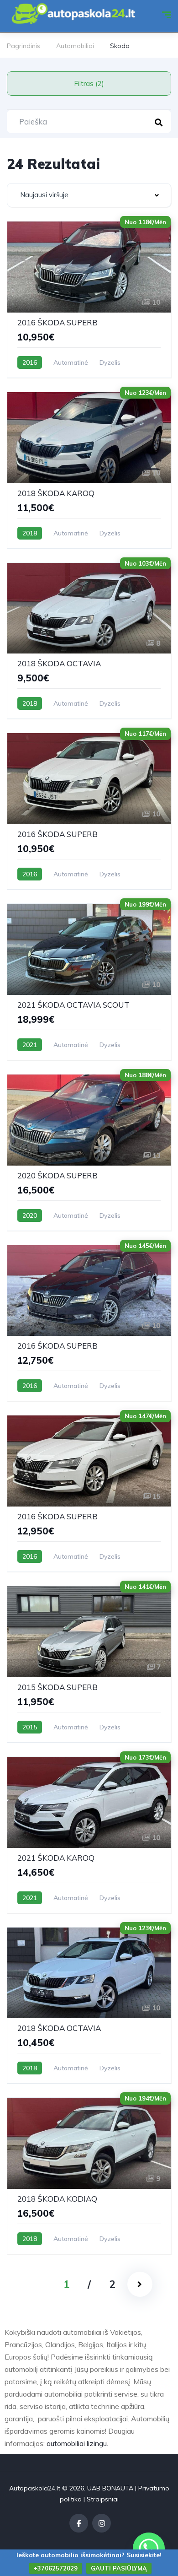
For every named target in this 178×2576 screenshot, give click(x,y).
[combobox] (89, 195)
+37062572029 (56, 2568)
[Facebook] (79, 2523)
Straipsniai (103, 2499)
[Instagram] (102, 2523)
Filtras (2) (89, 84)
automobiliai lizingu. (77, 2443)
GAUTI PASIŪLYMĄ (119, 2568)
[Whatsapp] (149, 2549)
